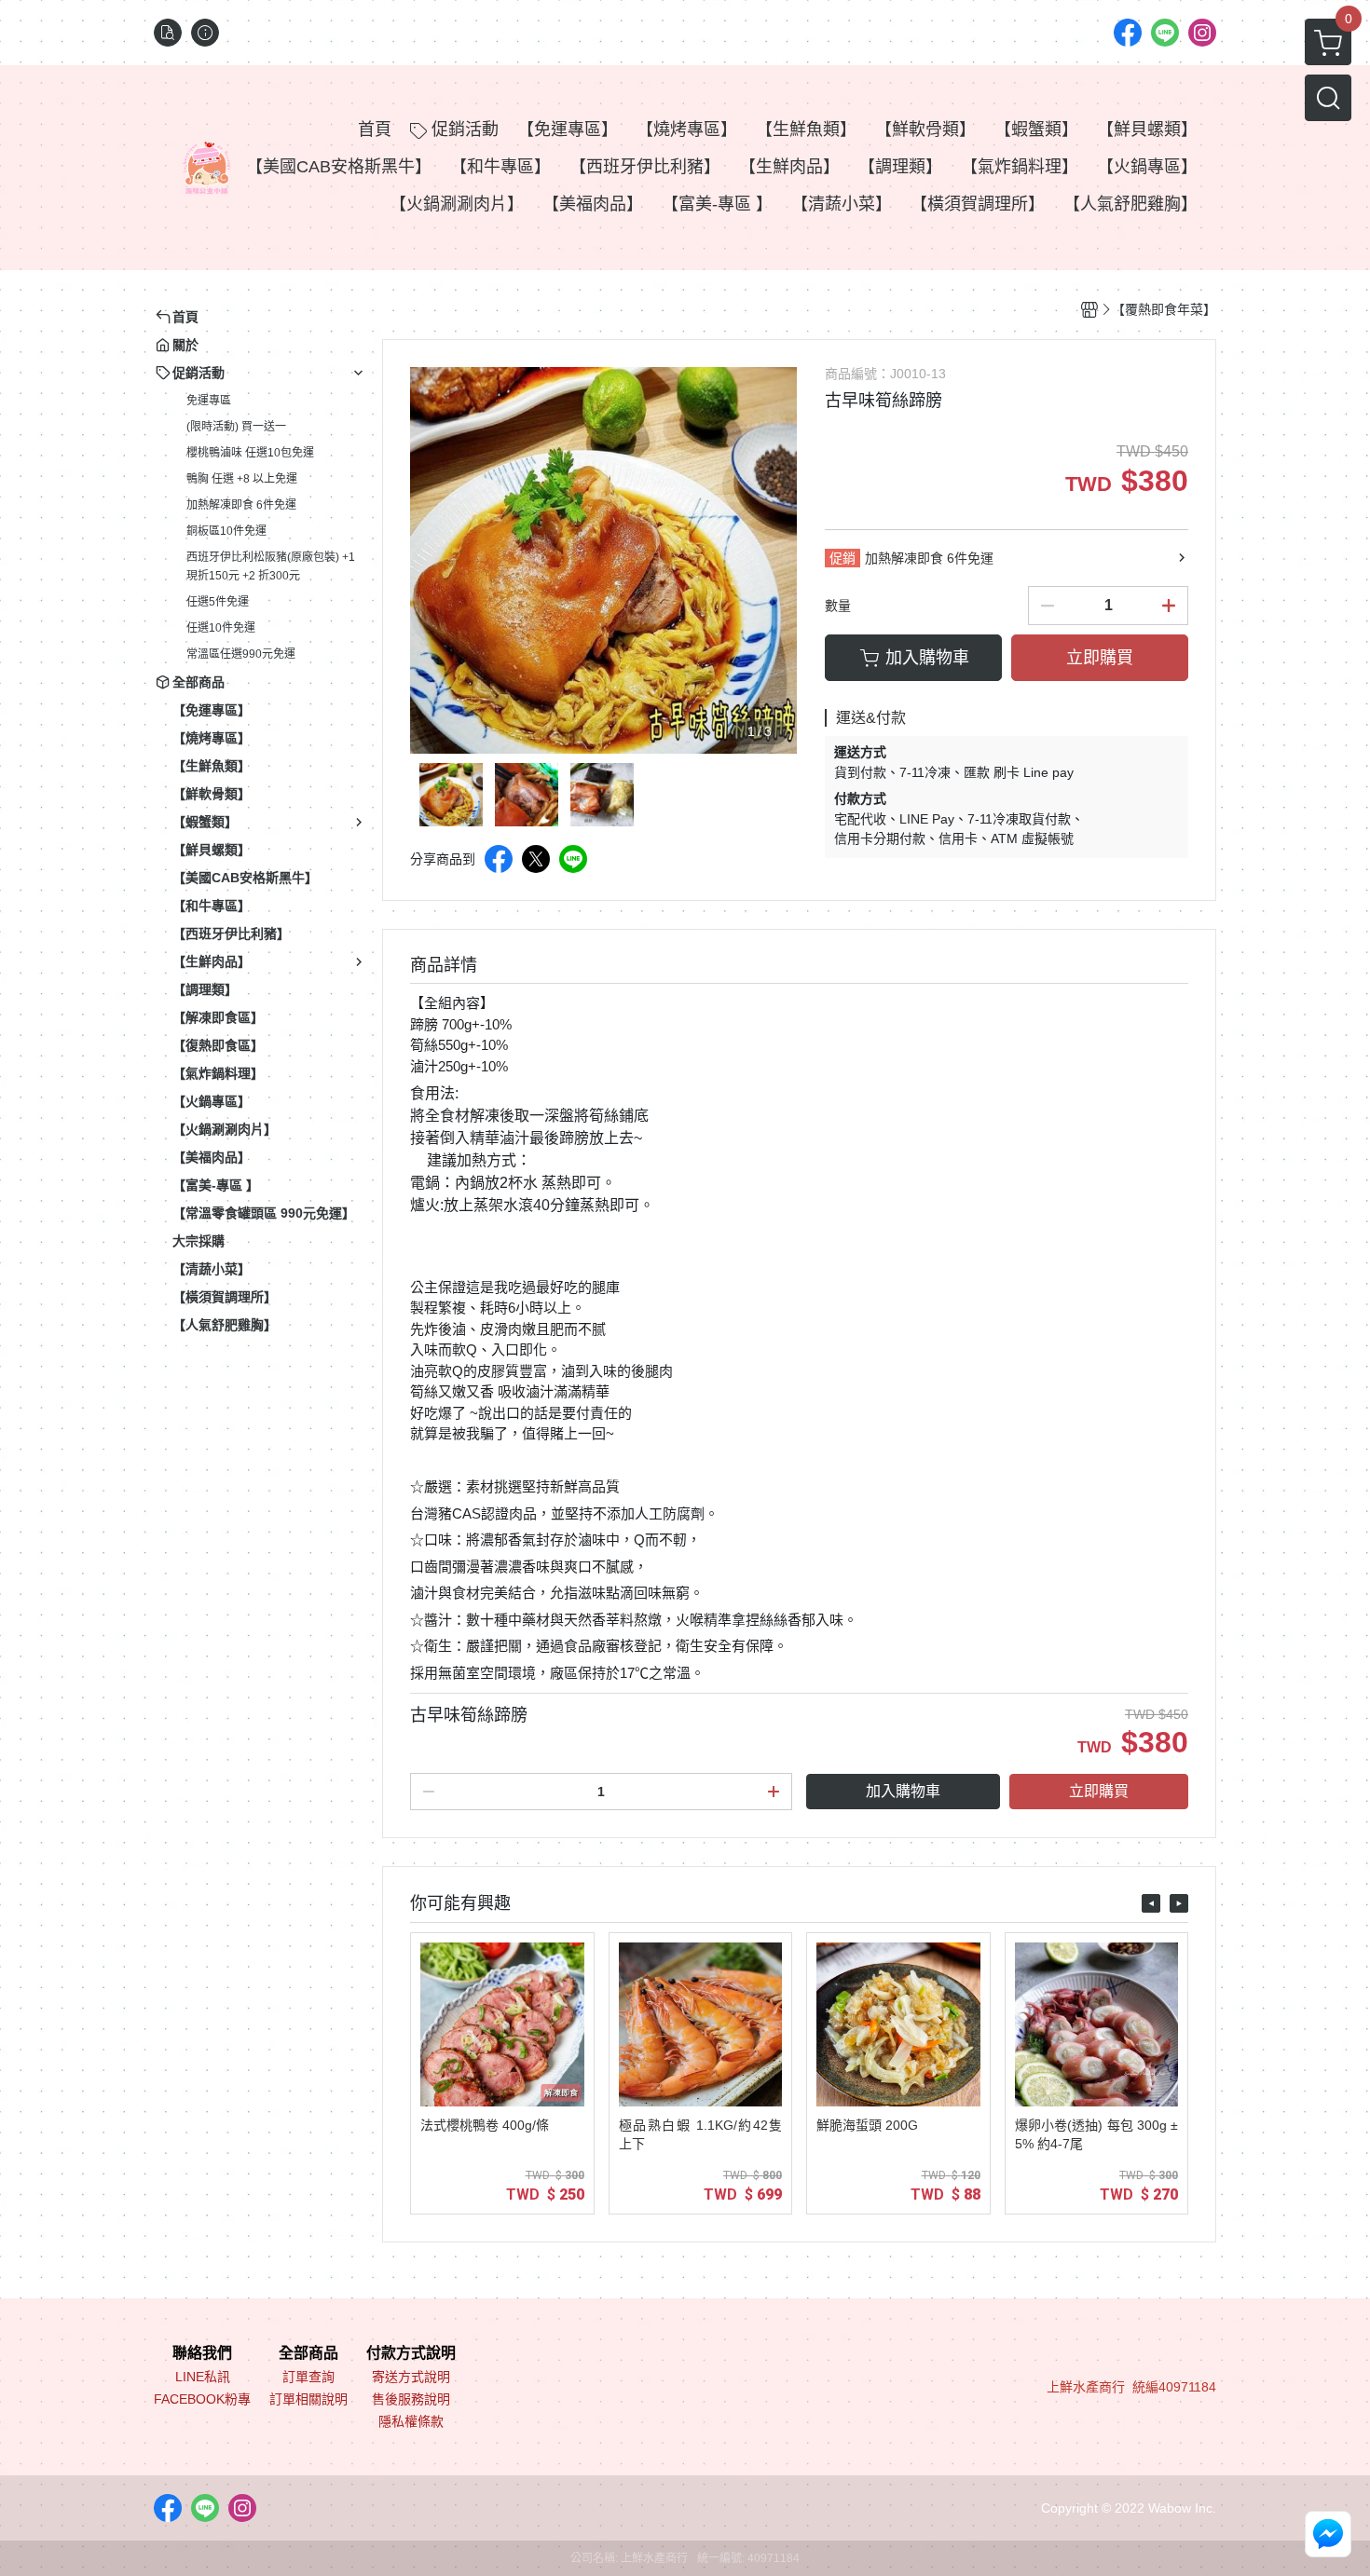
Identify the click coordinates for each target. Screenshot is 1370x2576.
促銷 (843, 558)
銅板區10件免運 (226, 531)
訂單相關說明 (308, 2399)
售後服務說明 (411, 2399)
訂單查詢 (308, 2377)
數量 (838, 606)
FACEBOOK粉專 (202, 2399)
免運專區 (209, 401)
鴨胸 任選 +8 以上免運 (242, 479)
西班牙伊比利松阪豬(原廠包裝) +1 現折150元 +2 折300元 (271, 566)
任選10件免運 (221, 628)
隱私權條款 (411, 2421)
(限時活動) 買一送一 (236, 427)
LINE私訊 (203, 2377)
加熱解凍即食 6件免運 (241, 505)
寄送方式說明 (411, 2377)
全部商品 (308, 2353)
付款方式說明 (411, 2353)
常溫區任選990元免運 (241, 654)
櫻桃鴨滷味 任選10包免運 (250, 453)
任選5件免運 (218, 602)
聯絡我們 (202, 2353)
